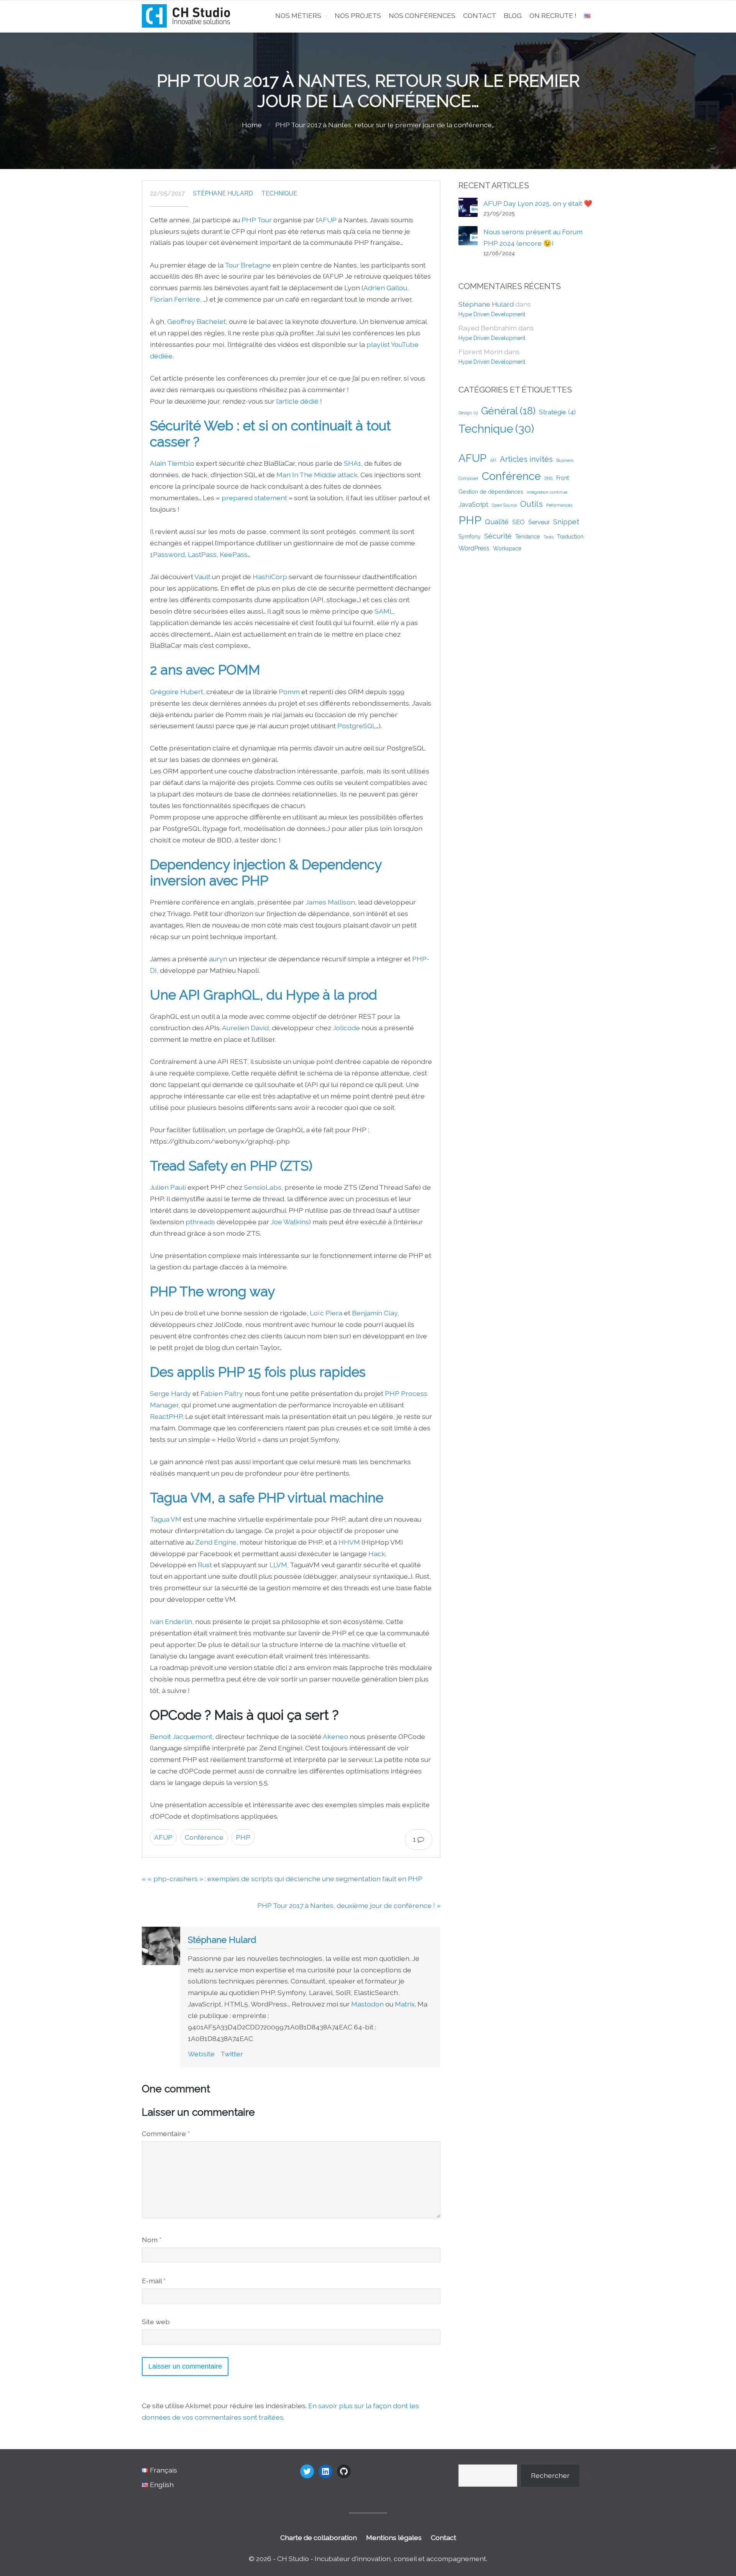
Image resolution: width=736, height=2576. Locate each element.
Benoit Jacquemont (181, 1736)
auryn (218, 959)
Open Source (504, 505)
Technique (279, 193)
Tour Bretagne (248, 265)
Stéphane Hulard (223, 193)
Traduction (570, 537)
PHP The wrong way (212, 1291)
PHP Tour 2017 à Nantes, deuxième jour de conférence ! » (349, 1905)
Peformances (559, 505)
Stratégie (557, 412)
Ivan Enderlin (171, 1621)
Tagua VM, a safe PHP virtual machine (267, 1498)
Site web (156, 2322)
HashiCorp (270, 577)
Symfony (470, 537)
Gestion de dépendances (491, 492)
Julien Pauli (168, 1187)
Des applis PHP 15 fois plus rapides (258, 1372)
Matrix (405, 2004)
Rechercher (550, 2475)
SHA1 (352, 463)
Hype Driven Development (492, 314)
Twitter (232, 2054)
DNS (549, 478)
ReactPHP (166, 1416)
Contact (480, 16)
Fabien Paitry (222, 1393)
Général (508, 411)
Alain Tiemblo (172, 463)
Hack (377, 1554)
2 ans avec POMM (205, 670)
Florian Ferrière (175, 299)
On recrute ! (553, 16)
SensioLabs (263, 1187)
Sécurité (498, 536)
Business (565, 460)
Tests (549, 537)
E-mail (154, 2281)
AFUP (327, 220)
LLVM (278, 1565)
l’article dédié (297, 401)
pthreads (200, 1222)
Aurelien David (245, 1028)
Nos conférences (422, 16)
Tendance (528, 537)
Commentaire (166, 2134)
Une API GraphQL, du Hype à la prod (264, 995)
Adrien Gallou (385, 288)
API (493, 460)
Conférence (204, 1837)
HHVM (349, 1542)
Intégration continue (547, 492)
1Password (167, 554)
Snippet (566, 522)
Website (201, 2054)
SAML (384, 611)
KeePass (234, 554)
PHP (243, 1837)
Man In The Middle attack (317, 475)
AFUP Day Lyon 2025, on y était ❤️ (538, 203)
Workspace (507, 548)
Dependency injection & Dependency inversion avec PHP (266, 873)
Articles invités (526, 459)
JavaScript (473, 504)
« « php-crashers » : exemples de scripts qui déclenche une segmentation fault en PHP (282, 1879)
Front (563, 478)
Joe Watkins (290, 1222)
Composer (468, 478)
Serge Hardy (170, 1393)
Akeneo (335, 1736)
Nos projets (358, 16)
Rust (205, 1565)
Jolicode (346, 1028)
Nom (152, 2240)
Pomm (289, 692)
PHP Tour (257, 220)
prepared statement (254, 498)
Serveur (539, 522)
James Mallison (330, 902)
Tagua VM (166, 1519)
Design (468, 413)
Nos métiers (298, 16)
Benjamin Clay (375, 1313)
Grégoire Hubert (177, 692)
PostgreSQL (357, 726)
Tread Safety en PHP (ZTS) (231, 1166)
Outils (531, 504)
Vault (202, 577)
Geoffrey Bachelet (196, 321)
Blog (513, 16)
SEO (518, 522)
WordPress (474, 548)
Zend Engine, (217, 1542)
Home (252, 125)
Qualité (497, 522)
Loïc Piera (326, 1313)
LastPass (202, 554)
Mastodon (367, 2004)
